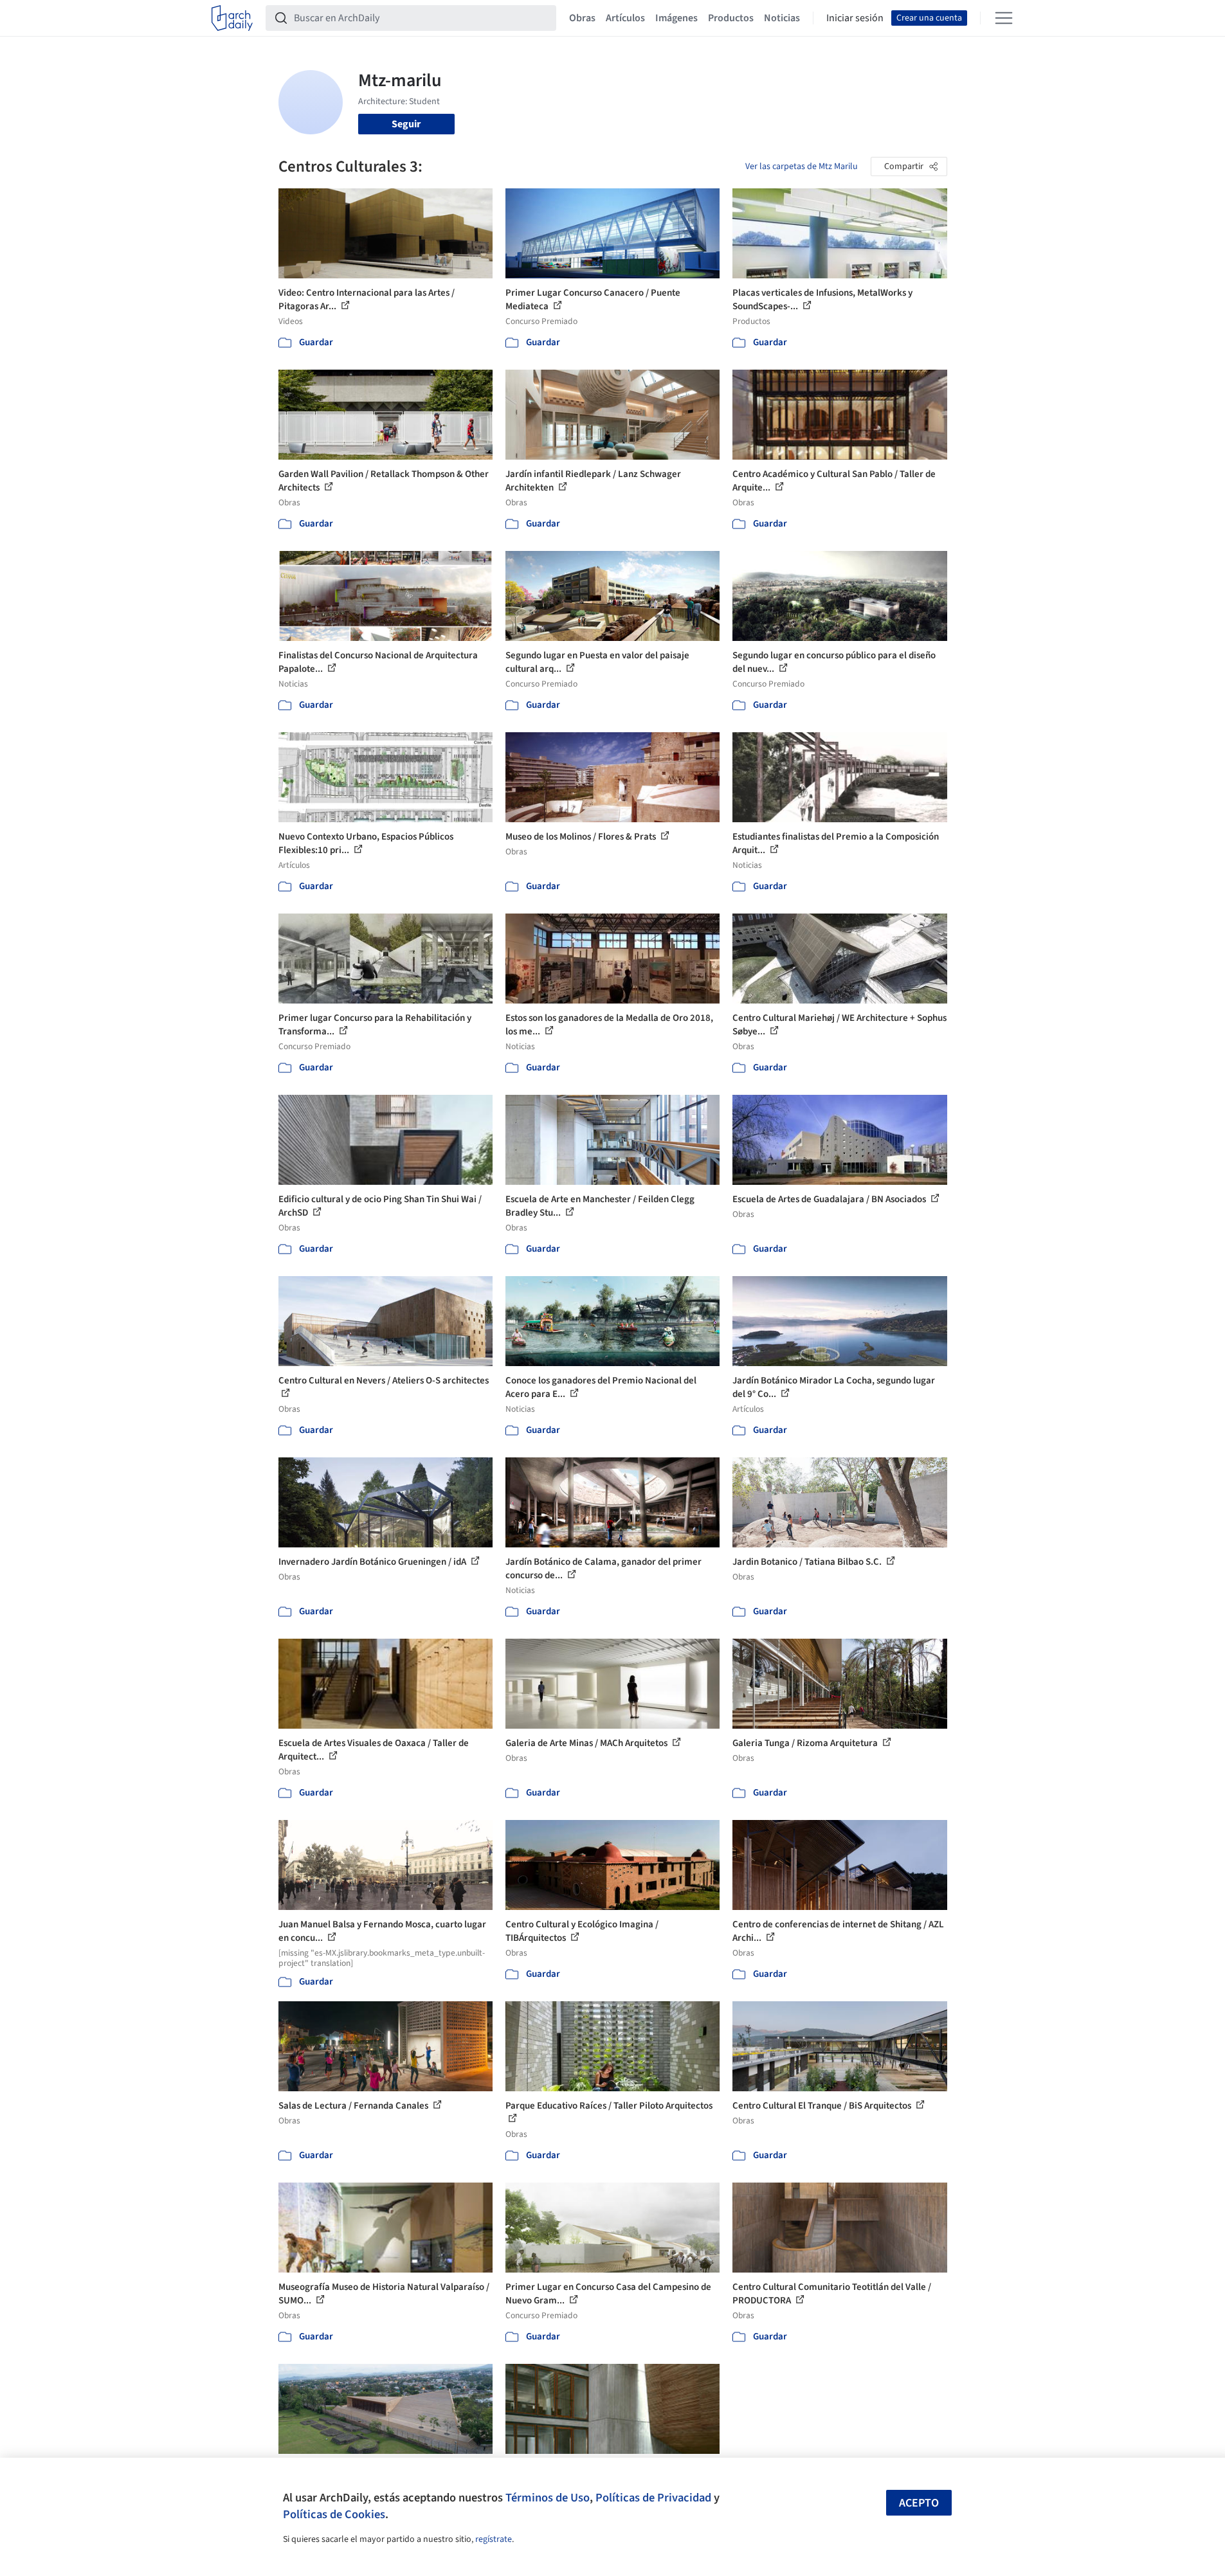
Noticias (782, 18)
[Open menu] (1004, 18)
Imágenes (676, 18)
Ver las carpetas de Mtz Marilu (802, 167)
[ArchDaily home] (232, 18)
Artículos (625, 18)
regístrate (494, 2539)
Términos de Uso (548, 2498)
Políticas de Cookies (334, 2514)
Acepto (919, 2503)
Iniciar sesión (855, 18)
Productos (731, 18)
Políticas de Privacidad (653, 2498)
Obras (582, 18)
